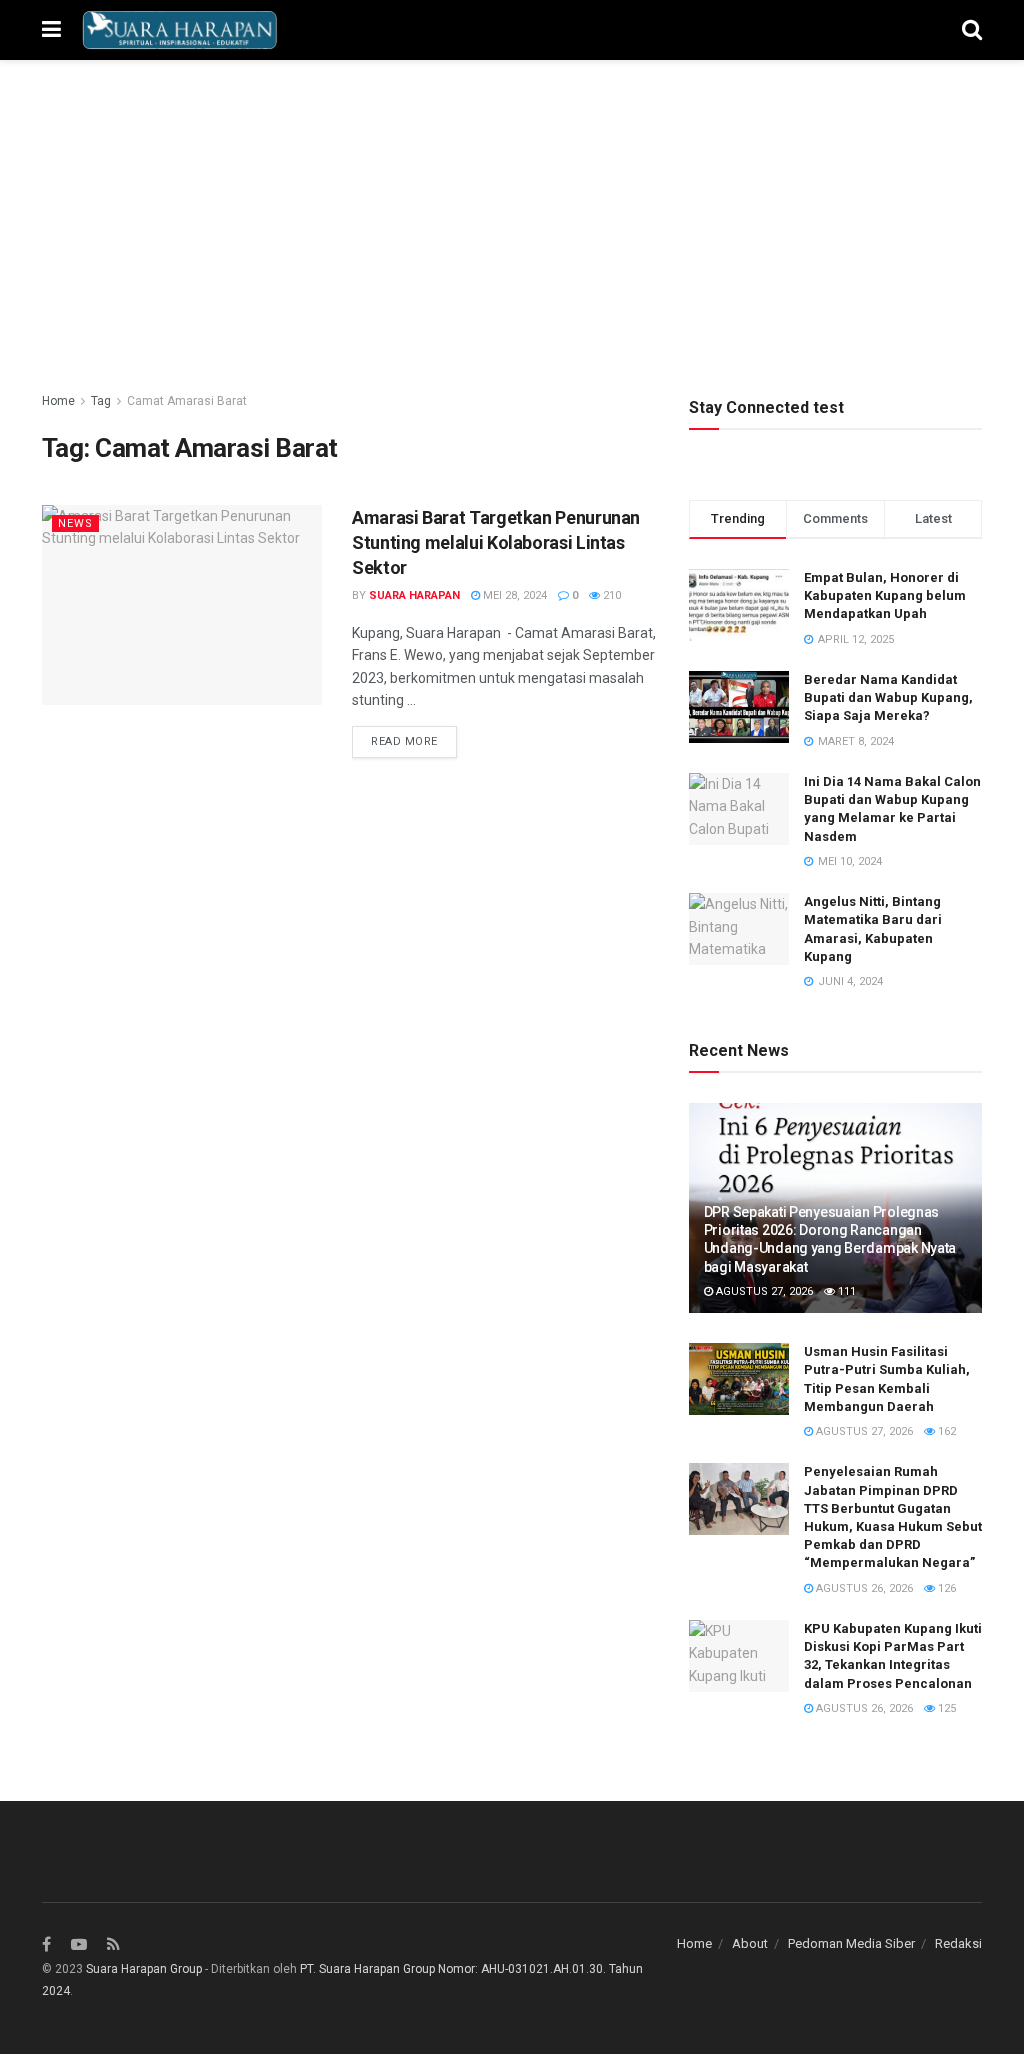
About (750, 1943)
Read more (404, 741)
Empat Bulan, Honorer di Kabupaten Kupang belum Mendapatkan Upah (885, 595)
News (75, 523)
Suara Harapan (414, 595)
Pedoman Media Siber (851, 1943)
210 (610, 595)
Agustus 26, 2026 (863, 1588)
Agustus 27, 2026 (763, 1291)
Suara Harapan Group (144, 1969)
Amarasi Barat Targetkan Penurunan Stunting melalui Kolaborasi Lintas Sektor (496, 542)
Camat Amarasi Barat (187, 401)
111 (845, 1291)
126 (945, 1588)
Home (58, 401)
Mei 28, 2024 (513, 595)
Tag (101, 401)
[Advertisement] (512, 240)
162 (945, 1431)
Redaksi (958, 1943)
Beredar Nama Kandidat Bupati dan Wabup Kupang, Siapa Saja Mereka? (888, 697)
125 (945, 1708)
